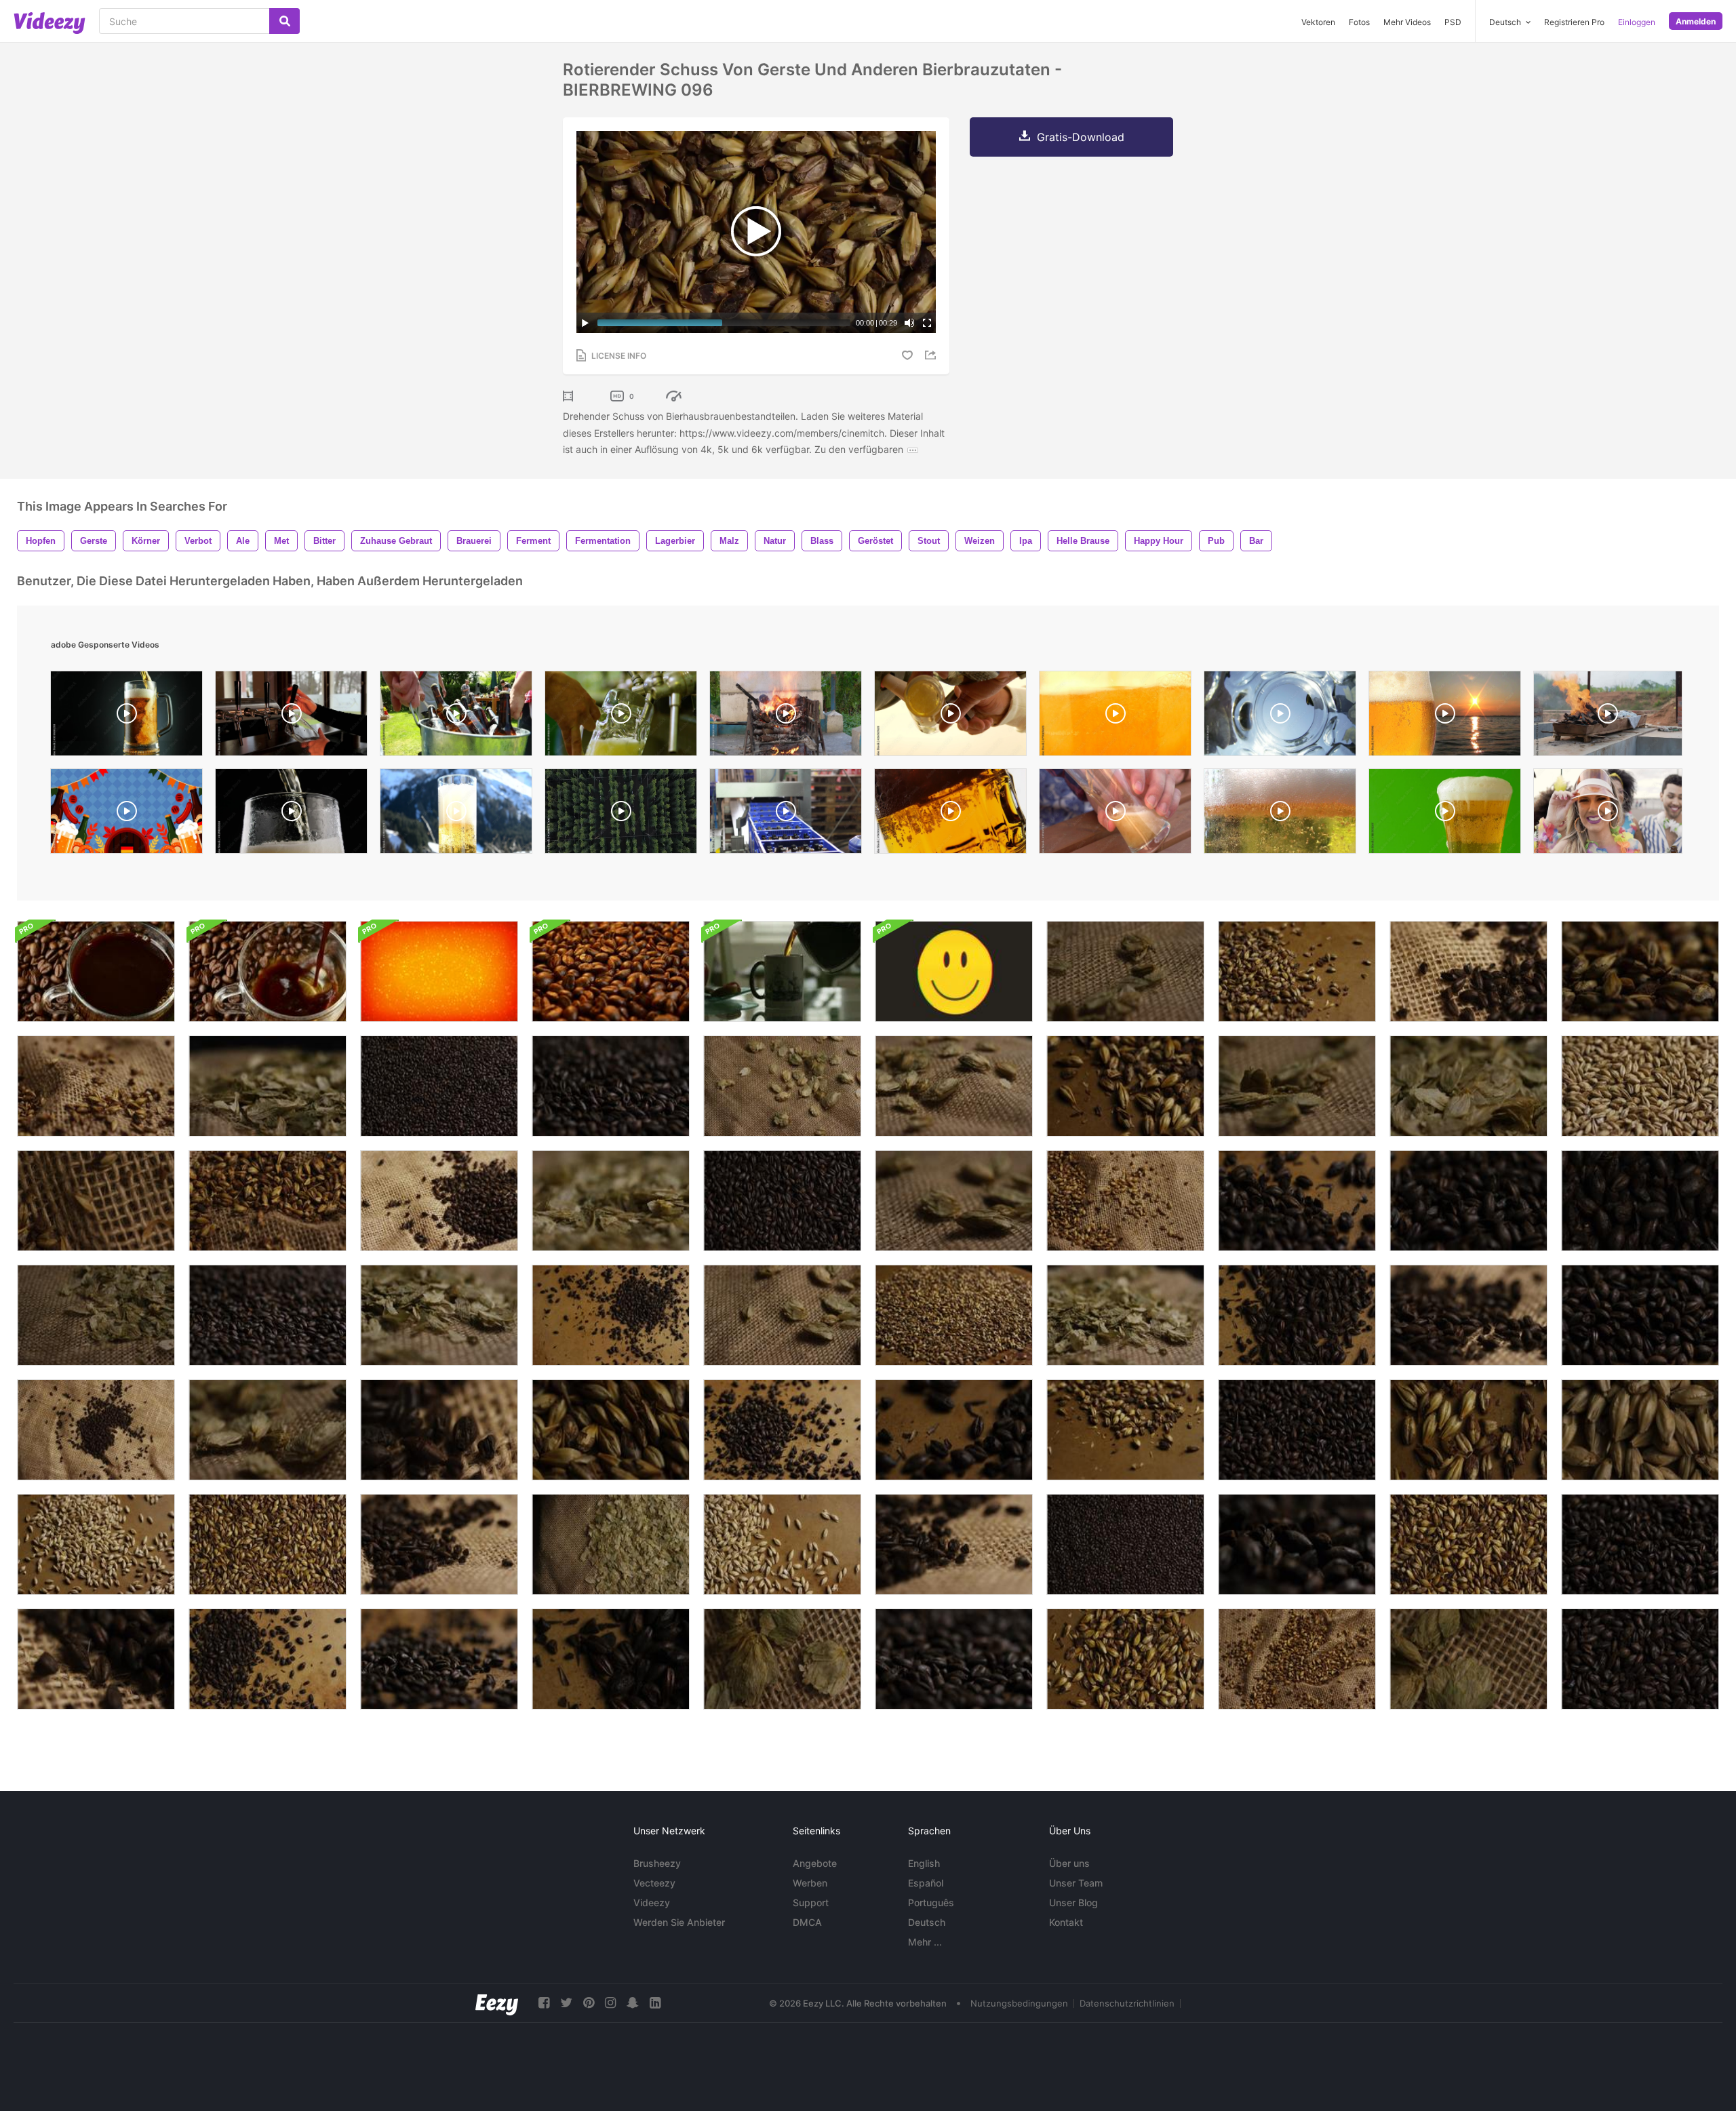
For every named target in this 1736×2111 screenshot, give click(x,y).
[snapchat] (633, 2003)
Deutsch (927, 1922)
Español (926, 1883)
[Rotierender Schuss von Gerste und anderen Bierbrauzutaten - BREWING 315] (611, 1201)
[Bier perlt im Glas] (950, 814)
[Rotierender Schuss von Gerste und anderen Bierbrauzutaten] (268, 1086)
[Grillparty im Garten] (456, 717)
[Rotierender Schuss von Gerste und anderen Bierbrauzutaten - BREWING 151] (782, 1430)
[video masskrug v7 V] (1280, 814)
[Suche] (284, 21)
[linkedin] (655, 2003)
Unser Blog (1073, 1902)
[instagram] (610, 2003)
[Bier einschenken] (1280, 717)
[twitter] (566, 2003)
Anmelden (1696, 21)
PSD (1453, 22)
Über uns (1069, 1863)
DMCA (807, 1922)
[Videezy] (50, 23)
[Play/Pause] (585, 323)
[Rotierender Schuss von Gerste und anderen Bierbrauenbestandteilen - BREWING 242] (96, 1086)
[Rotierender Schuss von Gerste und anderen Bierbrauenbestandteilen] (1640, 1201)
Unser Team (1076, 1883)
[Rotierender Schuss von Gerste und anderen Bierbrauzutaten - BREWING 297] (96, 1315)
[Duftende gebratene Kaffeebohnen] (611, 971)
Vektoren (1318, 22)
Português (931, 1902)
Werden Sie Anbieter (679, 1922)
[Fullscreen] (927, 323)
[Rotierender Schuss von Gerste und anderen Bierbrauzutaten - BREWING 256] (782, 1659)
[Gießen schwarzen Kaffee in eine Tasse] (268, 971)
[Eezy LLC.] (497, 2003)
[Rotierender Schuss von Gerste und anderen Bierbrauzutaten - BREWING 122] (1640, 1086)
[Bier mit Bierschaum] (1445, 814)
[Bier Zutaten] (1115, 814)
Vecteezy (654, 1883)
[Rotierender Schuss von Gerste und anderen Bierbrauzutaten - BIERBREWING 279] (1125, 971)
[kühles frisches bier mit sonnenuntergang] (1445, 717)
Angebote (815, 1863)
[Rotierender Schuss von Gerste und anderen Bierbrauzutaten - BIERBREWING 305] (1125, 1315)
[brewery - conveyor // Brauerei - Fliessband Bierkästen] (786, 814)
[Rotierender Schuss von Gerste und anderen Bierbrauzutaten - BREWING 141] (611, 1315)
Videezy (652, 1902)
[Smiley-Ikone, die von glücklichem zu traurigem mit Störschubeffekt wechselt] (954, 971)
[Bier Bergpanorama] (456, 814)
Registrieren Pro (1574, 22)
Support (811, 1902)
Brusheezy (657, 1863)
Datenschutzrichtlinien (1127, 2003)
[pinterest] (589, 2003)
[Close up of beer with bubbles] (1115, 717)
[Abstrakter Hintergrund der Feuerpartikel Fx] (439, 971)
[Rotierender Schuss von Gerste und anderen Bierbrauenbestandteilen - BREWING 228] (96, 1201)
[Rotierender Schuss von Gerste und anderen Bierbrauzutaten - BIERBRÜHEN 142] (268, 1659)
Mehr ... (925, 1942)
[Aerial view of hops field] (621, 814)
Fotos (1359, 22)
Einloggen (1637, 22)
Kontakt (1066, 1922)
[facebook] (544, 2003)
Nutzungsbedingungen (1019, 2003)
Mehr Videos (1407, 22)
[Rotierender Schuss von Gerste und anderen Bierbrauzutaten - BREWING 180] (954, 1659)
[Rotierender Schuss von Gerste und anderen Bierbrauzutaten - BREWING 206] (96, 1659)
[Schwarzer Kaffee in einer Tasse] (96, 971)
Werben (810, 1883)
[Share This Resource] (932, 355)
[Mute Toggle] (909, 323)
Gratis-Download (1081, 137)
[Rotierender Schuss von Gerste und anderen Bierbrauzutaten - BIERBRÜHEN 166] (1640, 1659)
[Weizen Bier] (291, 717)
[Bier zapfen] (621, 717)
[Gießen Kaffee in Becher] (782, 971)
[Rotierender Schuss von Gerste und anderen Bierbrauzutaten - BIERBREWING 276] (954, 1201)
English (924, 1863)
